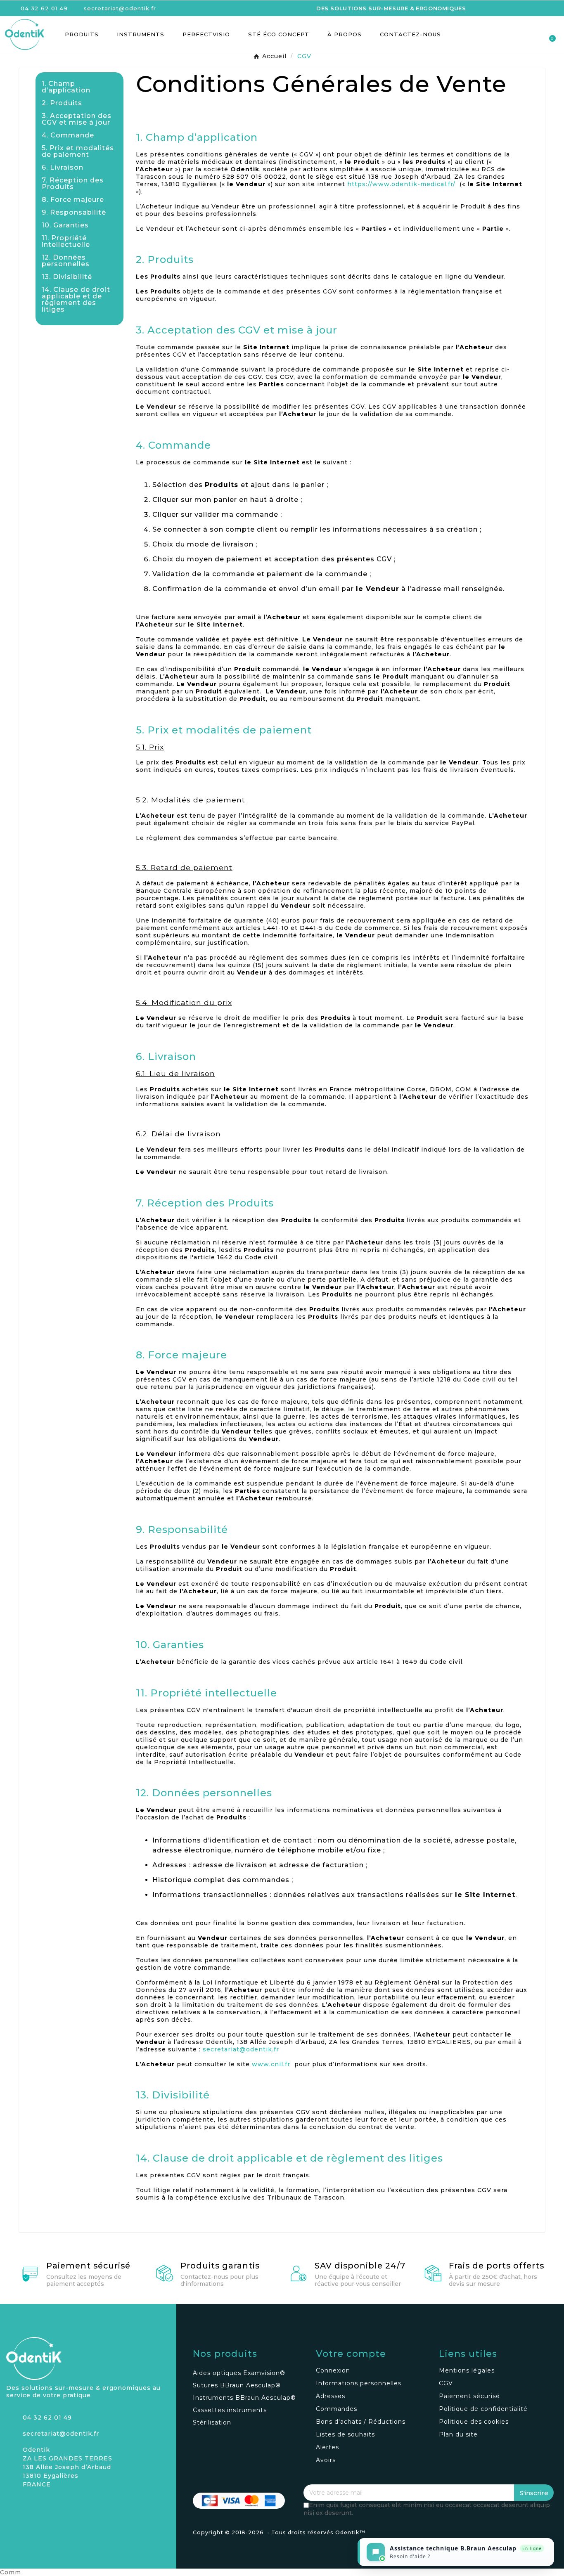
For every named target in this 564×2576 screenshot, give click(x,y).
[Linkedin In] (41, 2505)
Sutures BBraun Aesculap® (237, 2385)
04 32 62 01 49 (47, 2418)
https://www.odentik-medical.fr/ (401, 184)
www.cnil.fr (271, 2064)
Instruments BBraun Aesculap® (244, 2398)
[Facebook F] (27, 2505)
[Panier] (549, 34)
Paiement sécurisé (88, 2266)
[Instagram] (12, 2505)
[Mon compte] (519, 35)
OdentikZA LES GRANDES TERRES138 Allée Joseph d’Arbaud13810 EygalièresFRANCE (68, 2467)
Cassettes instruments (230, 2410)
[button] (505, 34)
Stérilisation (212, 2422)
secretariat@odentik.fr (241, 2049)
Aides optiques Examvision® (239, 2373)
